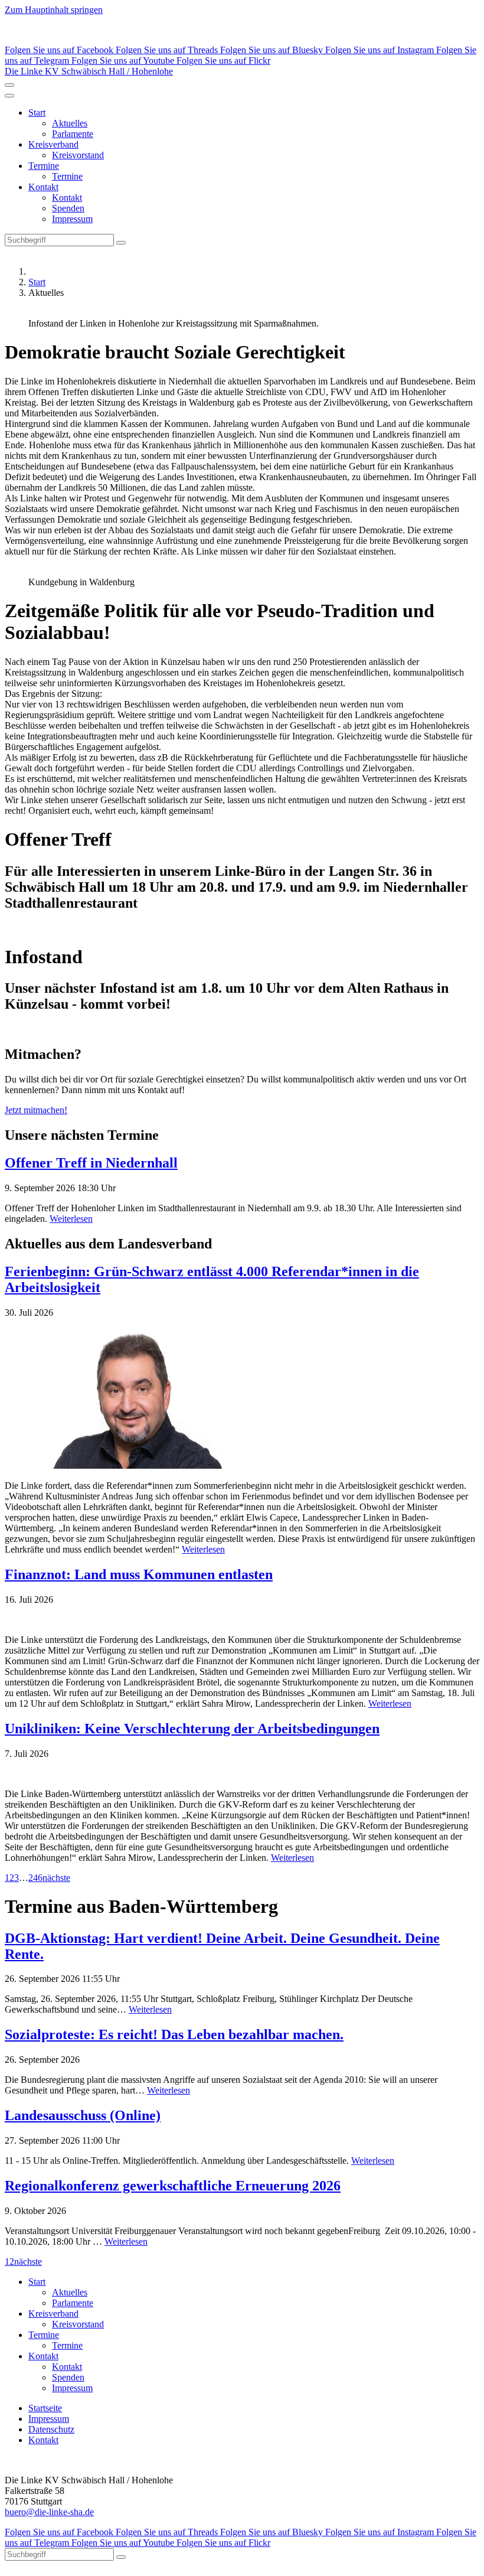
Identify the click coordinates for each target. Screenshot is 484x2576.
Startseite (45, 2408)
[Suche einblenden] (9, 85)
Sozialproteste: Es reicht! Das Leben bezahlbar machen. (174, 2034)
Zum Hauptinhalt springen (54, 10)
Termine (44, 166)
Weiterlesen (71, 1219)
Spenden (68, 208)
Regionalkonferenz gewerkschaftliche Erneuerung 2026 (173, 2186)
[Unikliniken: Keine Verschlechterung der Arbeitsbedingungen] (242, 1774)
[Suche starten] (121, 243)
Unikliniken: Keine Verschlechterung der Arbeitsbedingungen (192, 1729)
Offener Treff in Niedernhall (91, 1163)
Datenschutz (51, 2429)
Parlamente (73, 134)
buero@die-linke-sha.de (49, 2512)
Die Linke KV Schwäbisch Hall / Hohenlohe (89, 71)
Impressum (72, 219)
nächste (56, 1878)
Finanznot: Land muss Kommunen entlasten (139, 1574)
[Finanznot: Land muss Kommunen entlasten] (242, 1620)
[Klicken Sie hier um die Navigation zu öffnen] (9, 96)
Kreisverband (53, 144)
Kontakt (43, 187)
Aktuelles (70, 123)
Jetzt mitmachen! (36, 1110)
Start (37, 113)
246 (35, 1878)
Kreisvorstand (78, 155)
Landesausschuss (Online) (83, 2115)
